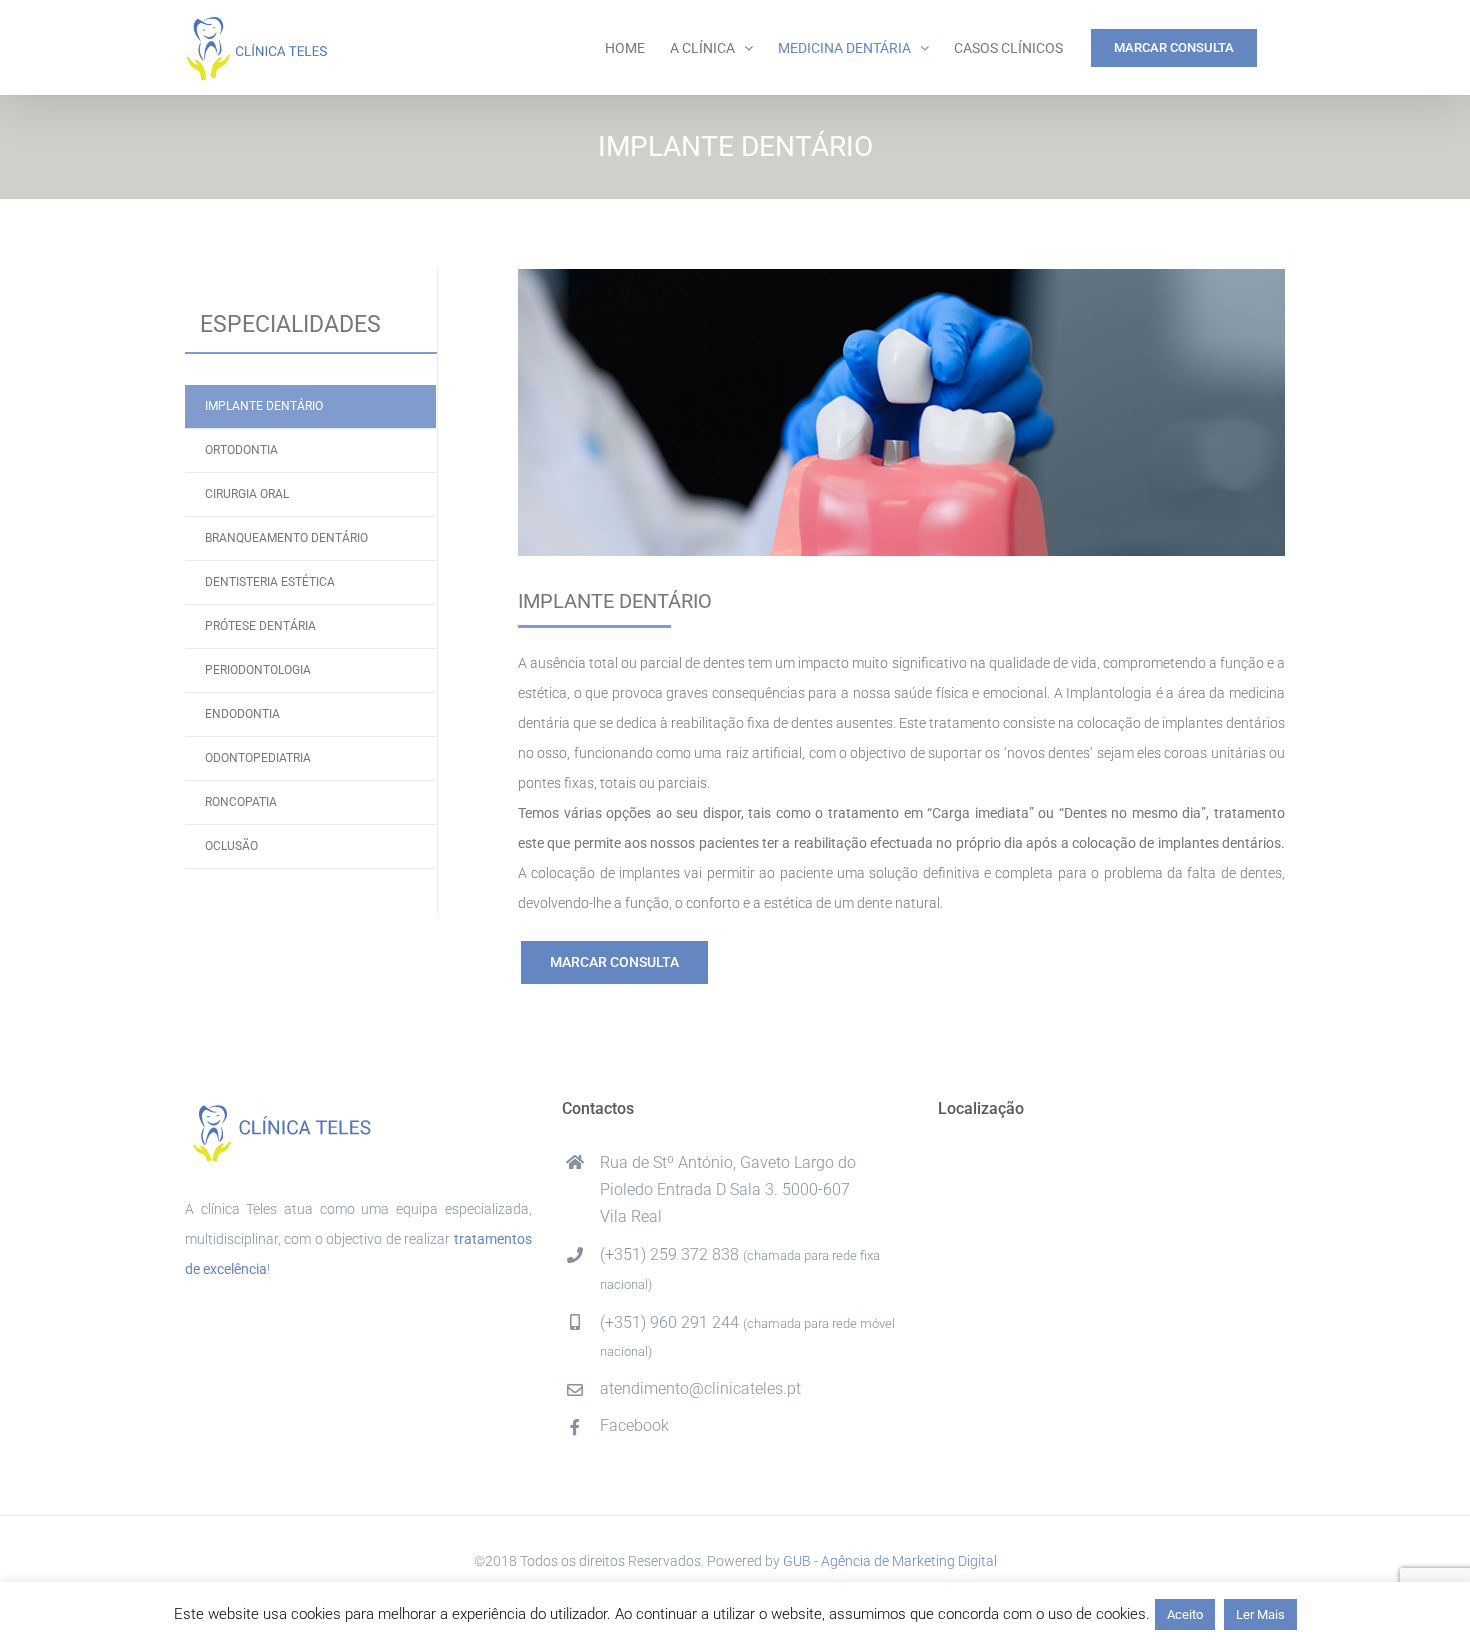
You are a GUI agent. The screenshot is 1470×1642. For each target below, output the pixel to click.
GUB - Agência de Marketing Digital (890, 1561)
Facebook (634, 1425)
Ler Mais (1260, 1614)
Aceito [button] (1185, 1614)
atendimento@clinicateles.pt (700, 1388)
